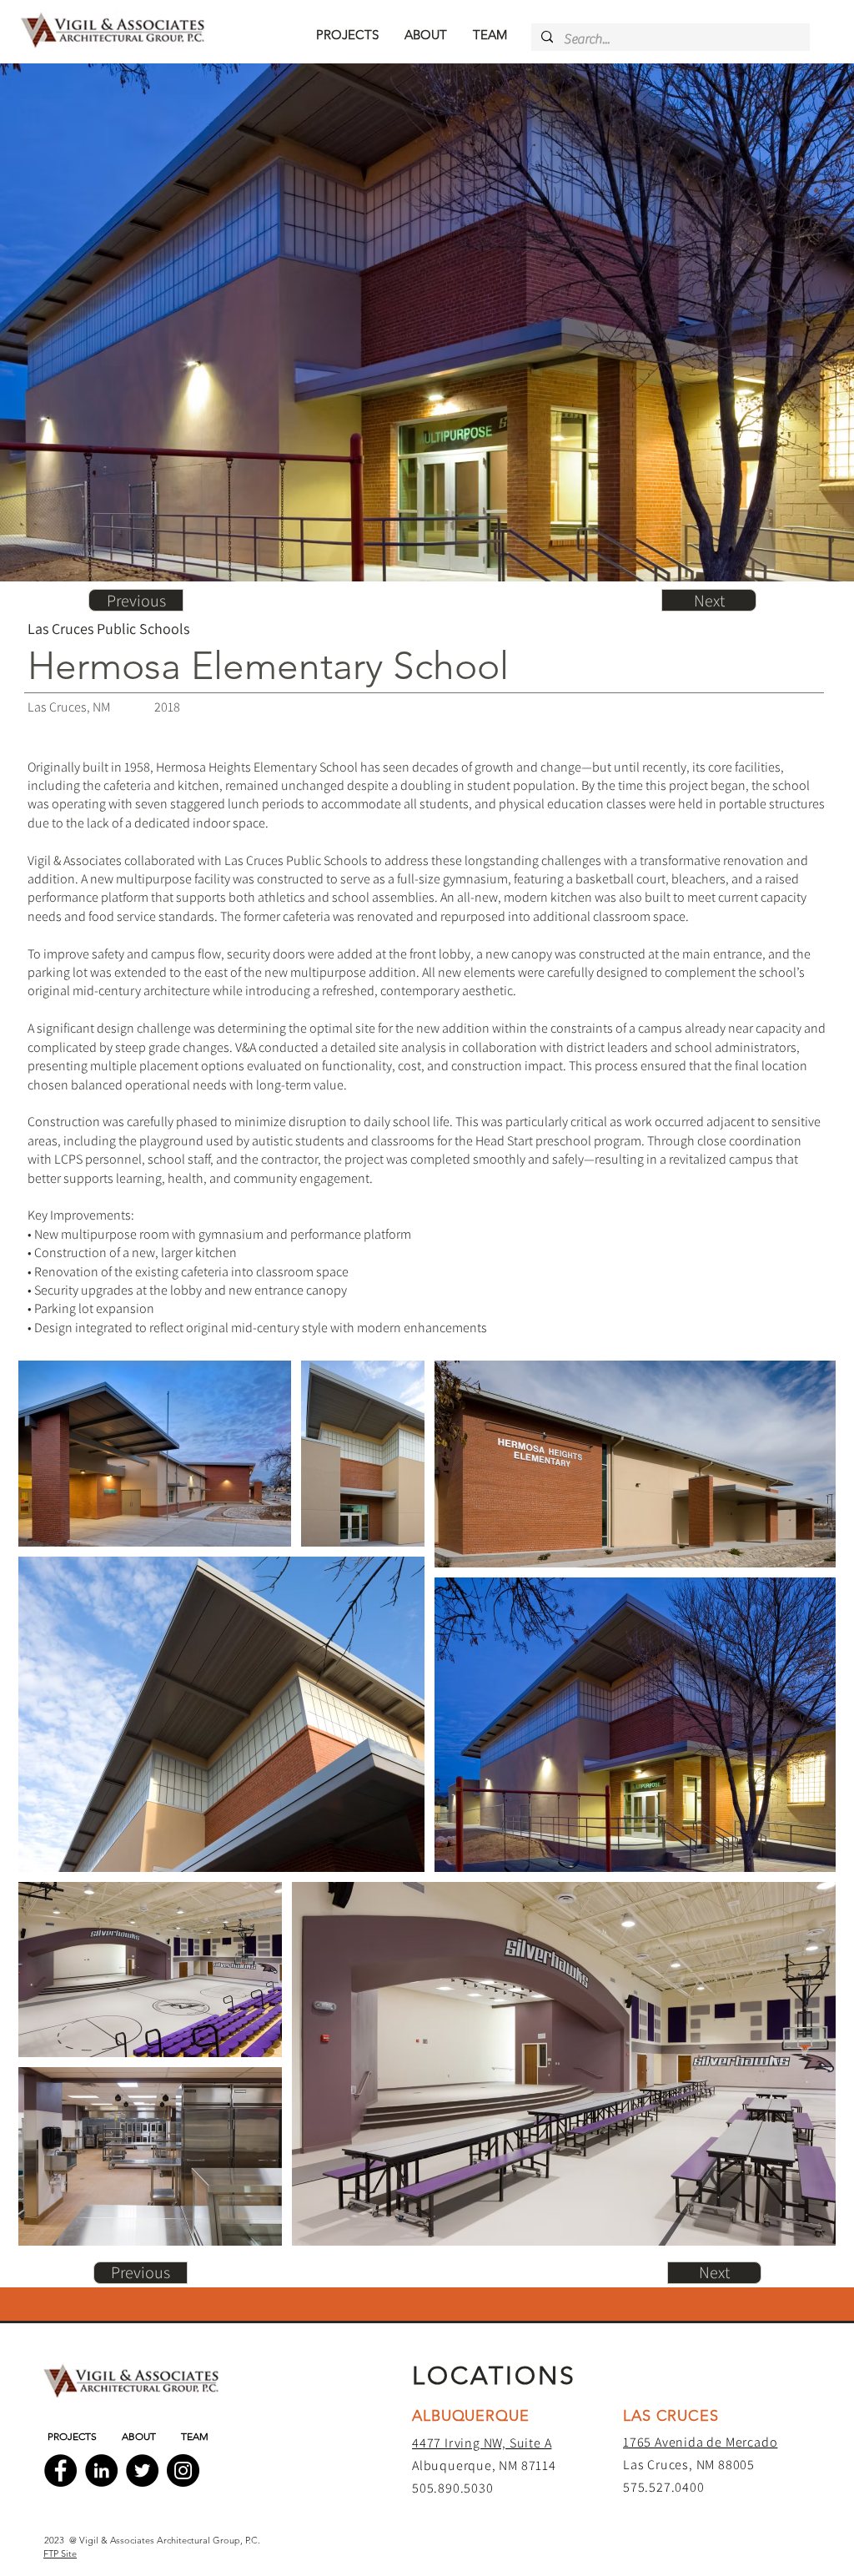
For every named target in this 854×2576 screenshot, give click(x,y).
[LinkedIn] (101, 2470)
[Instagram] (183, 2470)
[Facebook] (60, 2470)
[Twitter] (142, 2470)
